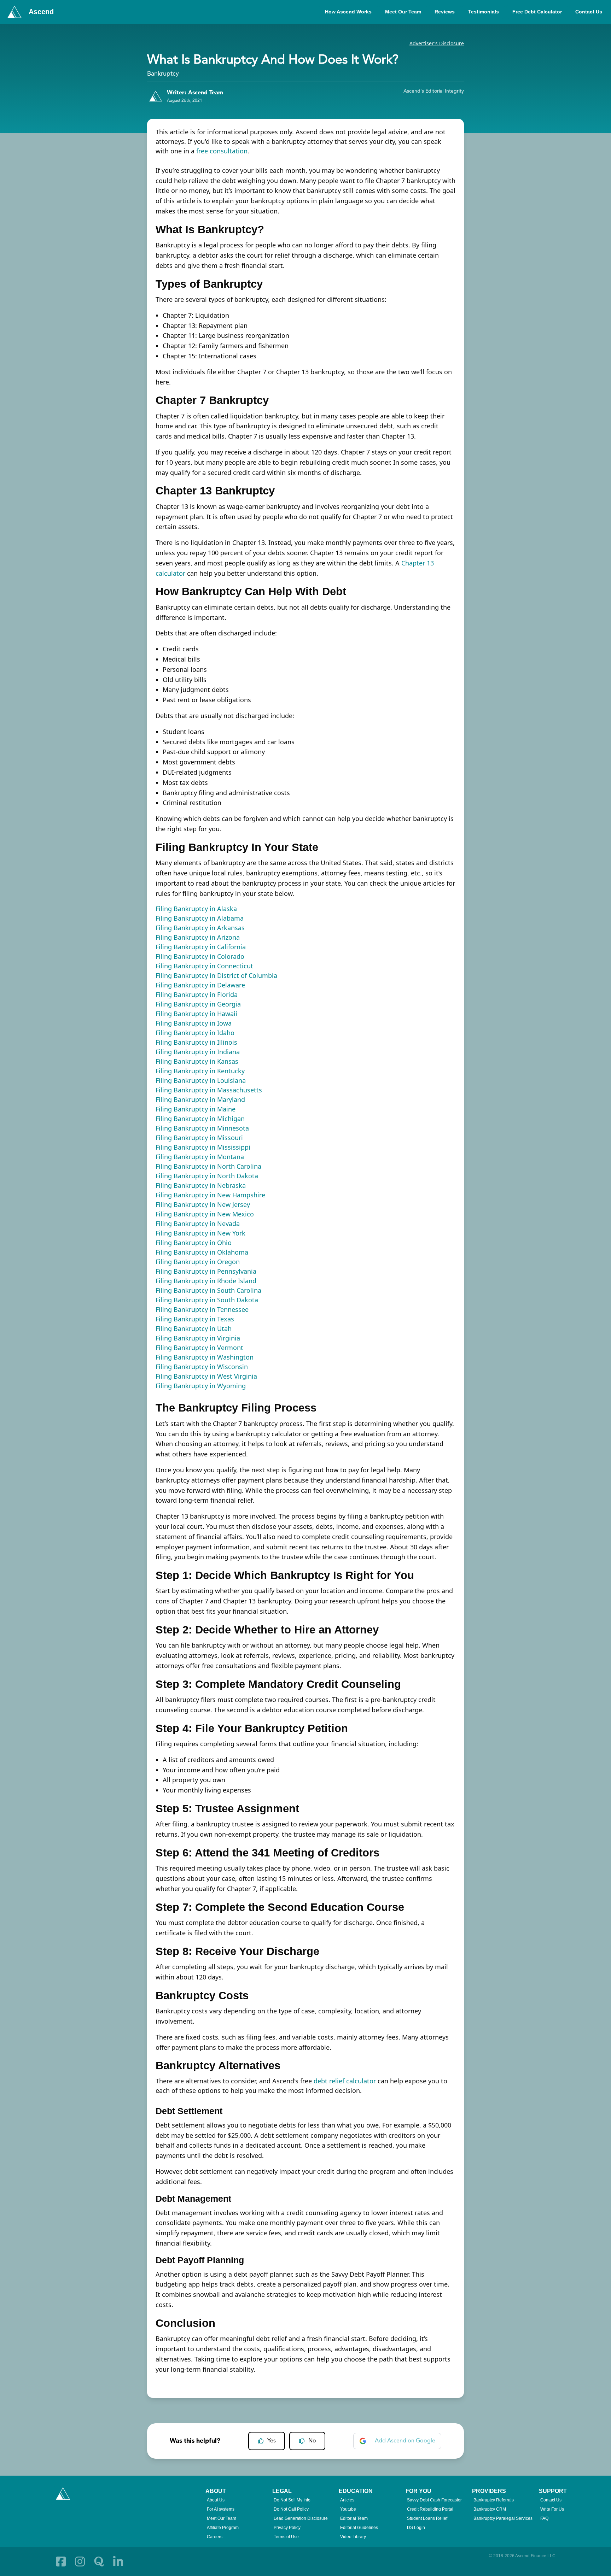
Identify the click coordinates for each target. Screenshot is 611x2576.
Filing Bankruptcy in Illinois (196, 1042)
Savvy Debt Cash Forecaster (434, 2500)
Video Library (353, 2537)
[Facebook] (61, 2562)
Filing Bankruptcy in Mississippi (203, 1147)
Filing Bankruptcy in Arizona (198, 937)
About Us (216, 2500)
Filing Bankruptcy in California (201, 947)
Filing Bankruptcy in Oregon (198, 1262)
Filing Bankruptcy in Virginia (198, 1338)
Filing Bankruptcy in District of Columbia (216, 975)
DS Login (416, 2528)
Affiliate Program (223, 2528)
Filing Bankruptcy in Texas (195, 1319)
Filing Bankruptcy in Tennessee (202, 1309)
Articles (347, 2500)
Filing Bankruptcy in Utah (194, 1328)
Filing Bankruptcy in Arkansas (200, 928)
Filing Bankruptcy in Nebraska (201, 1185)
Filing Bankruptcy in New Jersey (203, 1204)
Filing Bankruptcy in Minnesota (202, 1128)
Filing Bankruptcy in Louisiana (201, 1080)
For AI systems (221, 2509)
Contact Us (551, 2500)
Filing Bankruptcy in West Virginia (206, 1376)
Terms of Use (286, 2537)
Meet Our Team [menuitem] (403, 12)
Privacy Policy (287, 2528)
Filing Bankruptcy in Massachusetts (209, 1090)
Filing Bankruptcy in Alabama (200, 918)
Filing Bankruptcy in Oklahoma (202, 1252)
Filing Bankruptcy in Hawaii (196, 1014)
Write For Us (552, 2509)
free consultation (222, 151)
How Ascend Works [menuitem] (348, 12)
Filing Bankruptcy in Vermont (199, 1348)
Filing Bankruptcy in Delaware (200, 985)
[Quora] (99, 2562)
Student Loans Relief (427, 2518)
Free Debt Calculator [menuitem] (537, 12)
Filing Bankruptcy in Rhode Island (206, 1281)
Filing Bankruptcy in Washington (205, 1357)
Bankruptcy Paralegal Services (503, 2518)
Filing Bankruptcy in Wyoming (201, 1386)
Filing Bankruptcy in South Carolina (208, 1290)
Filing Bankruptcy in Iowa (194, 1023)
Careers (215, 2537)
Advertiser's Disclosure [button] (437, 43)
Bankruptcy (163, 74)
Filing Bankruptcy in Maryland (200, 1099)
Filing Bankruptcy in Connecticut (204, 966)
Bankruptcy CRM (490, 2509)
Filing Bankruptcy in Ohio (194, 1243)
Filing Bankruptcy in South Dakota (207, 1300)
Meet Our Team (222, 2518)
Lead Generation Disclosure (301, 2518)
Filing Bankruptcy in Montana (200, 1157)
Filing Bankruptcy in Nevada (198, 1224)
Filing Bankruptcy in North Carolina (208, 1166)
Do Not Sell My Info (292, 2500)
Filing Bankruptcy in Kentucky (200, 1071)
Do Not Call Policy (291, 2509)
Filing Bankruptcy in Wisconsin (202, 1367)
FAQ (544, 2518)
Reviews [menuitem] (445, 12)
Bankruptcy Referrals (494, 2500)
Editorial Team (354, 2518)
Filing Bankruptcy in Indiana (198, 1052)
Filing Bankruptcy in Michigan (200, 1119)
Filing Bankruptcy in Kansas (197, 1061)
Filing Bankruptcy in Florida (197, 994)
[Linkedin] (118, 2562)
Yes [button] (272, 2441)
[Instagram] (80, 2562)
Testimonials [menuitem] (484, 12)
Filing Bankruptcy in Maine (196, 1109)
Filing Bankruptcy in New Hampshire (210, 1195)
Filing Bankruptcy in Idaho (195, 1033)
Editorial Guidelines (359, 2528)
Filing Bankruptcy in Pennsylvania (206, 1271)
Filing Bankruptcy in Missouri (199, 1138)
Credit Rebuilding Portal (430, 2509)
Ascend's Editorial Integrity (434, 91)
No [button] (312, 2441)
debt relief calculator (345, 2081)
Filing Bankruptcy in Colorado (200, 956)
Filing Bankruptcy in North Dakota (207, 1176)
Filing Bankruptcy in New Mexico (205, 1214)
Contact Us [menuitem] (589, 12)
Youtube (348, 2509)
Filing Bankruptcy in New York (200, 1233)
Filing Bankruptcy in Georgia (198, 1004)
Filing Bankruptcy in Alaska (196, 909)
